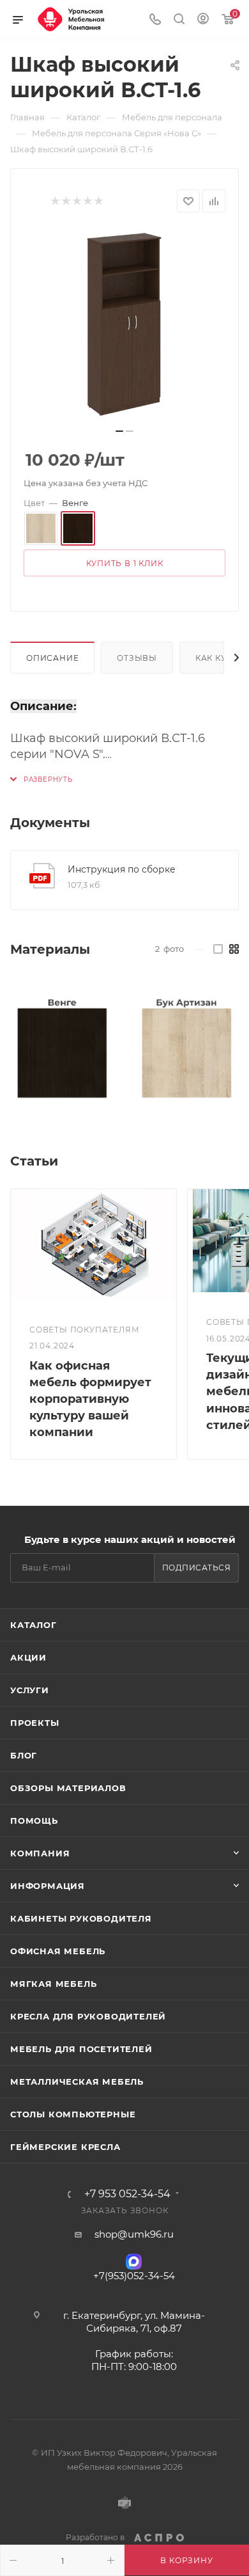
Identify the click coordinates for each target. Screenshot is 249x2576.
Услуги (30, 1690)
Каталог (34, 1625)
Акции (28, 1657)
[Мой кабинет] (203, 20)
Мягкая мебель (53, 1984)
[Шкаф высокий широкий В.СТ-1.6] (124, 324)
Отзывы (137, 658)
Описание (52, 658)
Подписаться (197, 1568)
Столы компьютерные (73, 2114)
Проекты (35, 1723)
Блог (24, 1755)
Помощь (34, 1821)
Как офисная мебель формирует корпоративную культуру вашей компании (90, 1399)
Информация (48, 1886)
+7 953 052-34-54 (127, 2194)
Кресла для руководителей (88, 2016)
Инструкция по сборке (122, 869)
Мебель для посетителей (81, 2049)
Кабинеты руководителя (81, 1918)
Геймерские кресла (65, 2147)
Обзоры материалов (68, 1788)
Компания (40, 1853)
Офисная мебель (58, 1951)
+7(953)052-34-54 (134, 2276)
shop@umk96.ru (134, 2234)
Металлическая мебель (77, 2082)
